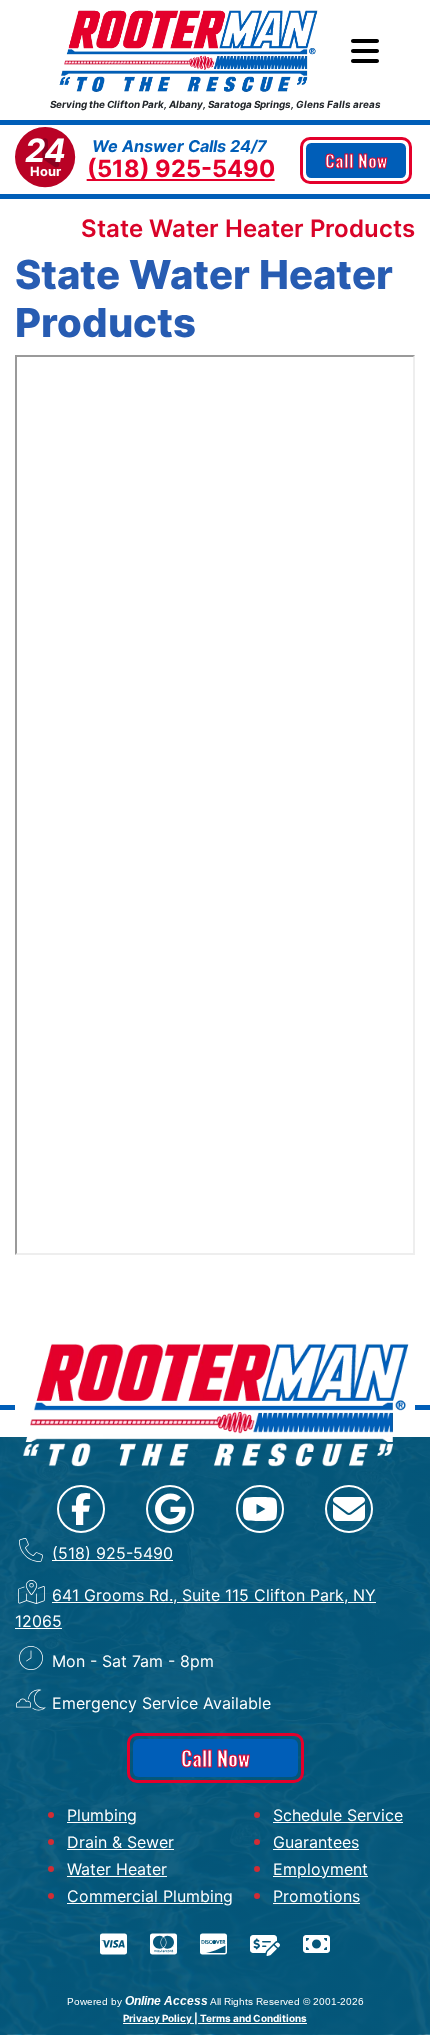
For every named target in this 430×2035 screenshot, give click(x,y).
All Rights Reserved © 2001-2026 (287, 2001)
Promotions (316, 1896)
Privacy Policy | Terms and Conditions (215, 2018)
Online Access (166, 2001)
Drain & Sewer (120, 1842)
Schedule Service (338, 1815)
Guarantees (316, 1842)
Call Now (356, 160)
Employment (320, 1869)
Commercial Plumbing (150, 1896)
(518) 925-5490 (181, 168)
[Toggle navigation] (365, 51)
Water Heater (117, 1869)
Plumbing (102, 1815)
